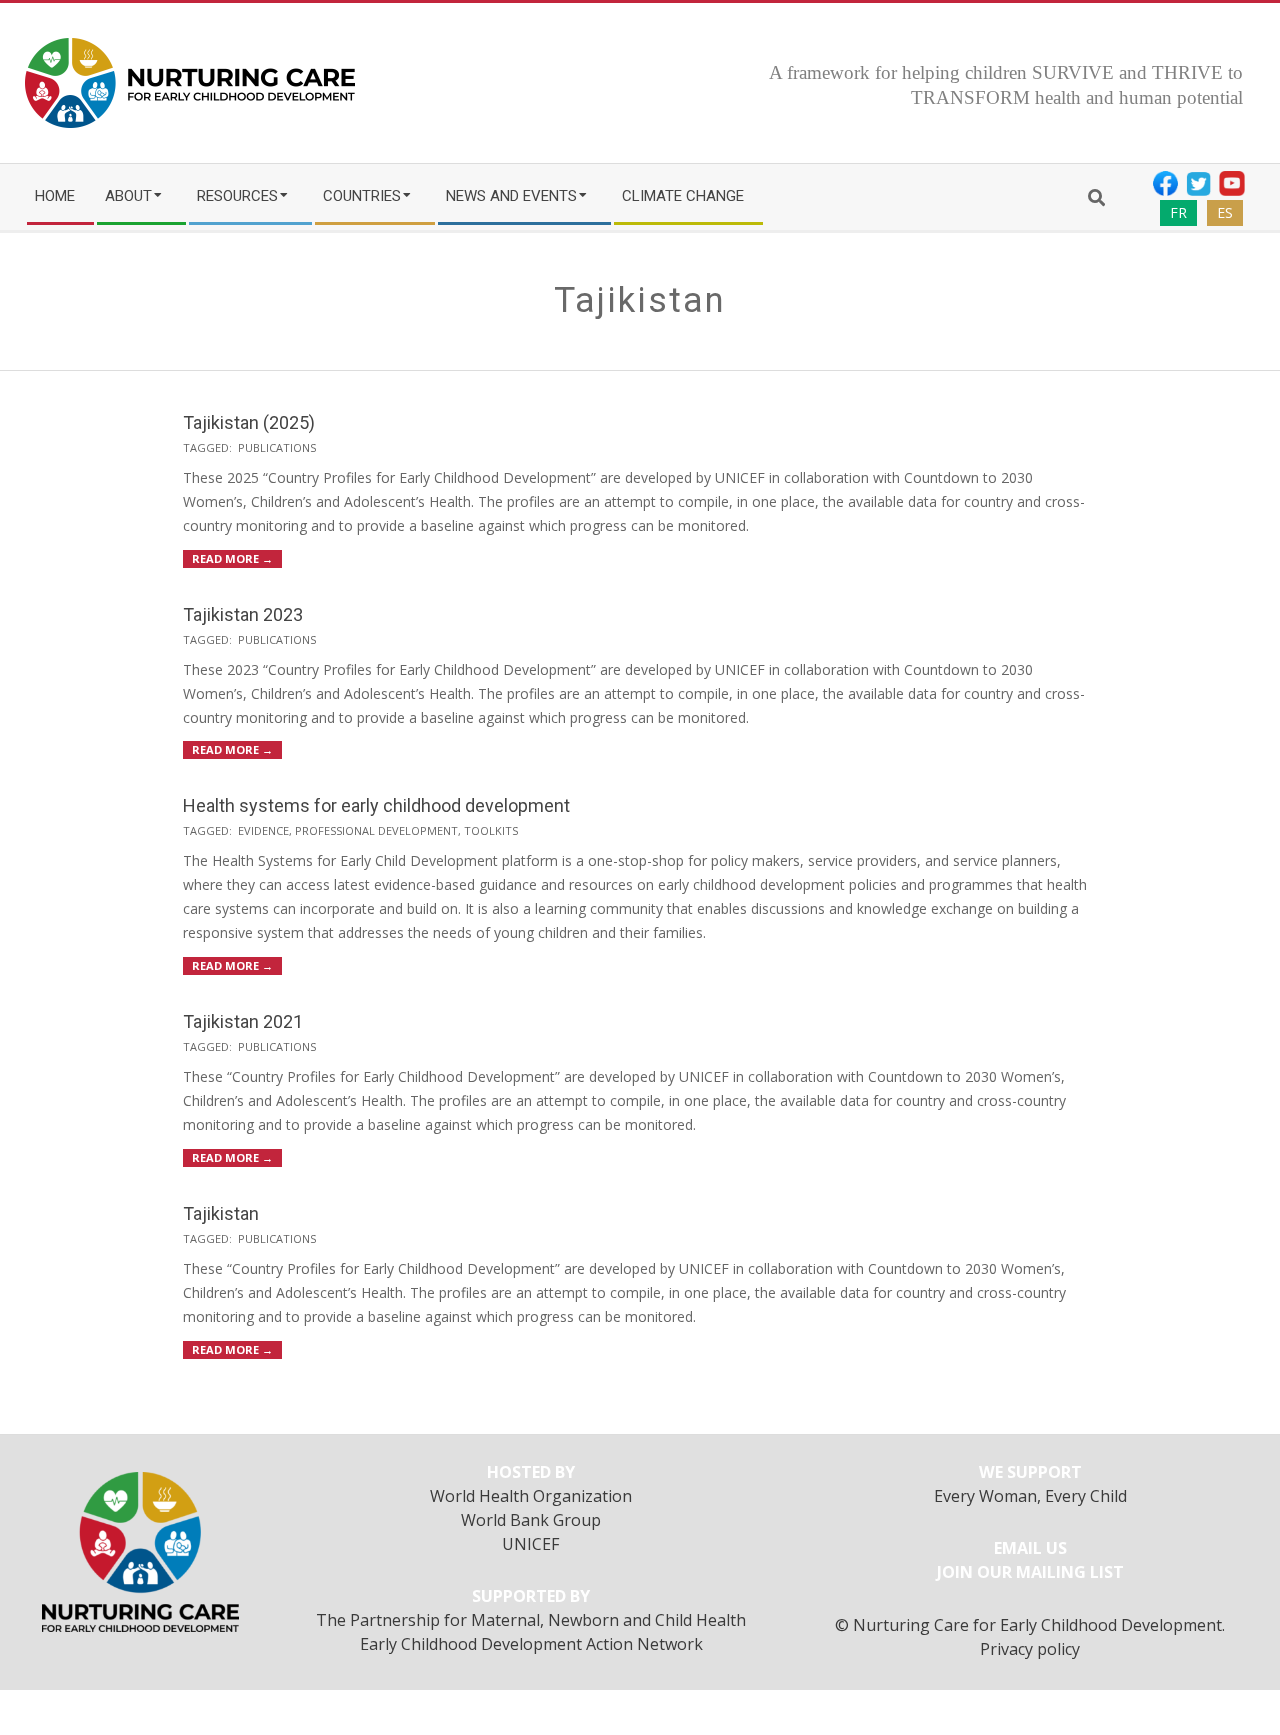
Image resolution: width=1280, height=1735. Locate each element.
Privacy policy (1030, 1649)
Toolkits (491, 830)
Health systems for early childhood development (376, 805)
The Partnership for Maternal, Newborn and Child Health (531, 1620)
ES (1225, 212)
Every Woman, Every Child (1030, 1496)
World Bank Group (531, 1520)
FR (1178, 212)
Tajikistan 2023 (243, 614)
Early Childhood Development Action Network (531, 1644)
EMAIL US (1030, 1548)
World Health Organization (531, 1496)
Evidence (263, 830)
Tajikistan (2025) (249, 422)
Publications (277, 447)
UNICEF (531, 1544)
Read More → (232, 558)
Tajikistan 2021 (243, 1021)
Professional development (376, 830)
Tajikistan (221, 1213)
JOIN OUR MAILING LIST (1030, 1572)
